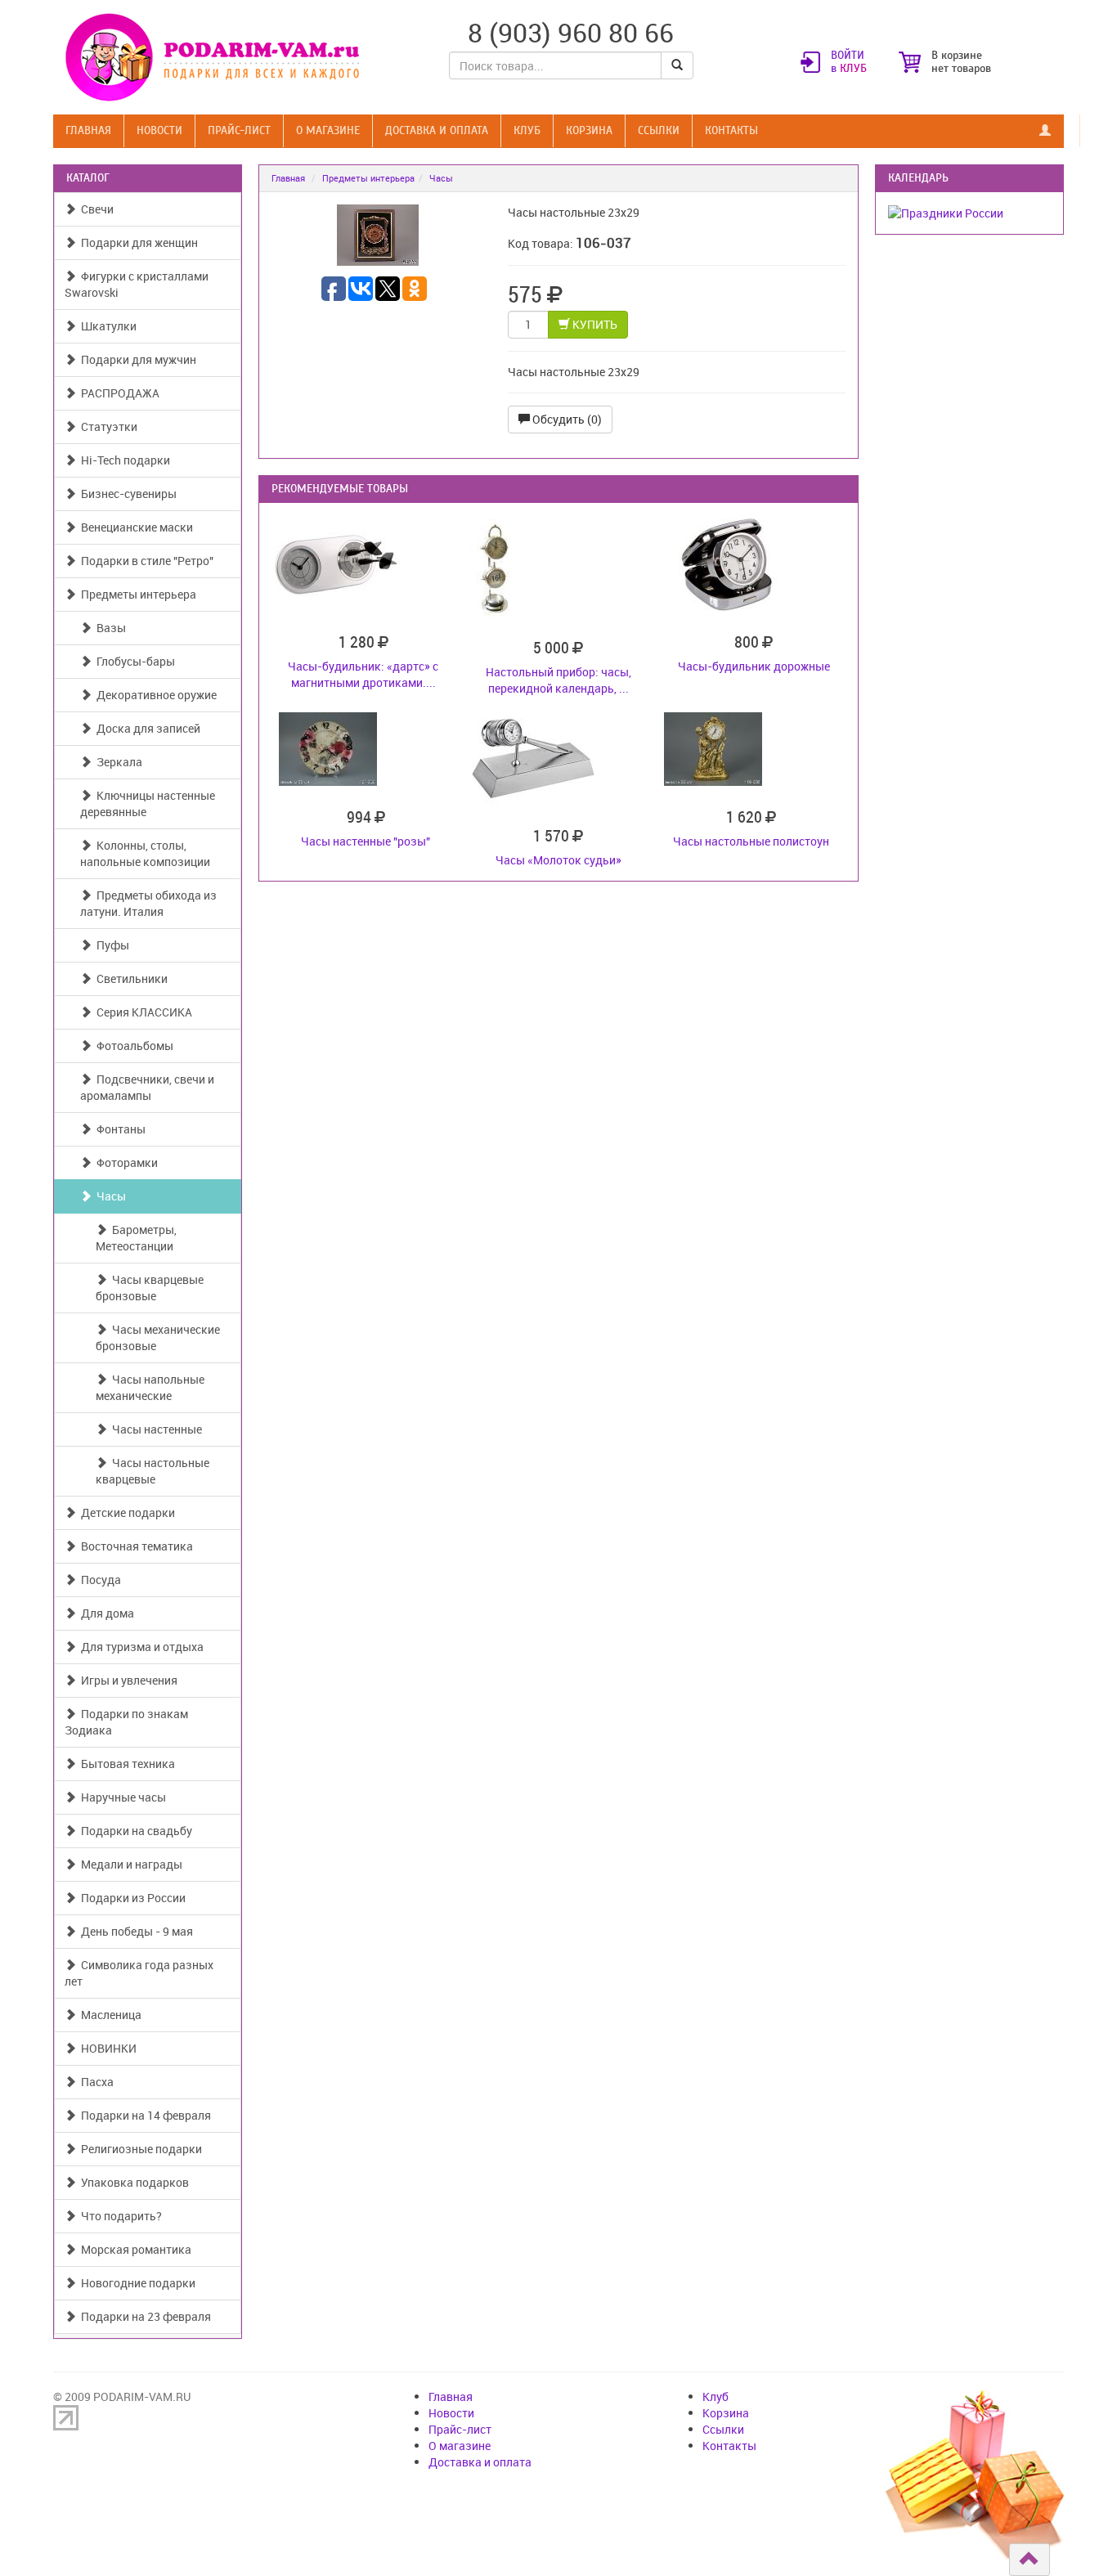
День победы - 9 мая (135, 1931)
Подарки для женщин (137, 242)
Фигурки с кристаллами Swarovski (137, 284)
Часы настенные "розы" (366, 841)
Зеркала (117, 762)
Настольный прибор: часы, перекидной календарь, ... (558, 680)
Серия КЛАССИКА (142, 1012)
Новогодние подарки (136, 2283)
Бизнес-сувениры (126, 494)
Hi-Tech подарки (123, 460)
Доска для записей (146, 728)
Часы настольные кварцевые (153, 1471)
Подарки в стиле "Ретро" (145, 561)
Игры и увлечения (127, 1680)
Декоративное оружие (154, 695)
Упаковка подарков (132, 2182)
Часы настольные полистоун (751, 841)
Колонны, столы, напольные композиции (145, 853)
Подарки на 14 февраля (144, 2115)
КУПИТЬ (594, 324)
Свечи (95, 209)
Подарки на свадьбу (134, 1831)
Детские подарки (126, 1512)
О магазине (328, 130)
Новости (159, 130)
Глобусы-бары (133, 661)
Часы (109, 1196)
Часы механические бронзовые (158, 1337)
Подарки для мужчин (136, 359)
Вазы (109, 628)
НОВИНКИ (106, 2048)
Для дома (105, 1613)
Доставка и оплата (437, 130)
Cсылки (659, 130)
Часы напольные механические (150, 1387)
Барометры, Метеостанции (136, 1238)
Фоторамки (125, 1162)
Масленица (109, 2015)
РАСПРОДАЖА (118, 393)
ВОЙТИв (849, 62)
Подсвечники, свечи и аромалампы (147, 1087)
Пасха (95, 2082)
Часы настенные (155, 1429)
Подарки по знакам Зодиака (126, 1722)
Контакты (731, 130)
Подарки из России (131, 1898)
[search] (677, 65)
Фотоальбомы (132, 1046)
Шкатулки (106, 326)
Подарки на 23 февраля (144, 2316)
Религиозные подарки (139, 2149)
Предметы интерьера (136, 594)
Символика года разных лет (139, 1973)
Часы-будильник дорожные (754, 666)
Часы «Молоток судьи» (558, 860)
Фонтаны (119, 1129)
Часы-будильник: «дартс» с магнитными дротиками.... (363, 674)
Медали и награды (129, 1864)
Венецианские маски (135, 527)
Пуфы (110, 945)
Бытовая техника (126, 1764)
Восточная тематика (135, 1546)
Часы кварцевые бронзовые (150, 1288)
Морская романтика (134, 2249)
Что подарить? (119, 2216)
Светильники (130, 978)
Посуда (99, 1580)
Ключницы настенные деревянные (148, 803)
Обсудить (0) (566, 419)
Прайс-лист (239, 130)
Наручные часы (121, 1797)
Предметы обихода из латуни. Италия (148, 903)
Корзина (589, 130)
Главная (88, 130)
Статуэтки (107, 426)
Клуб (527, 130)
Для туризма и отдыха (140, 1647)
